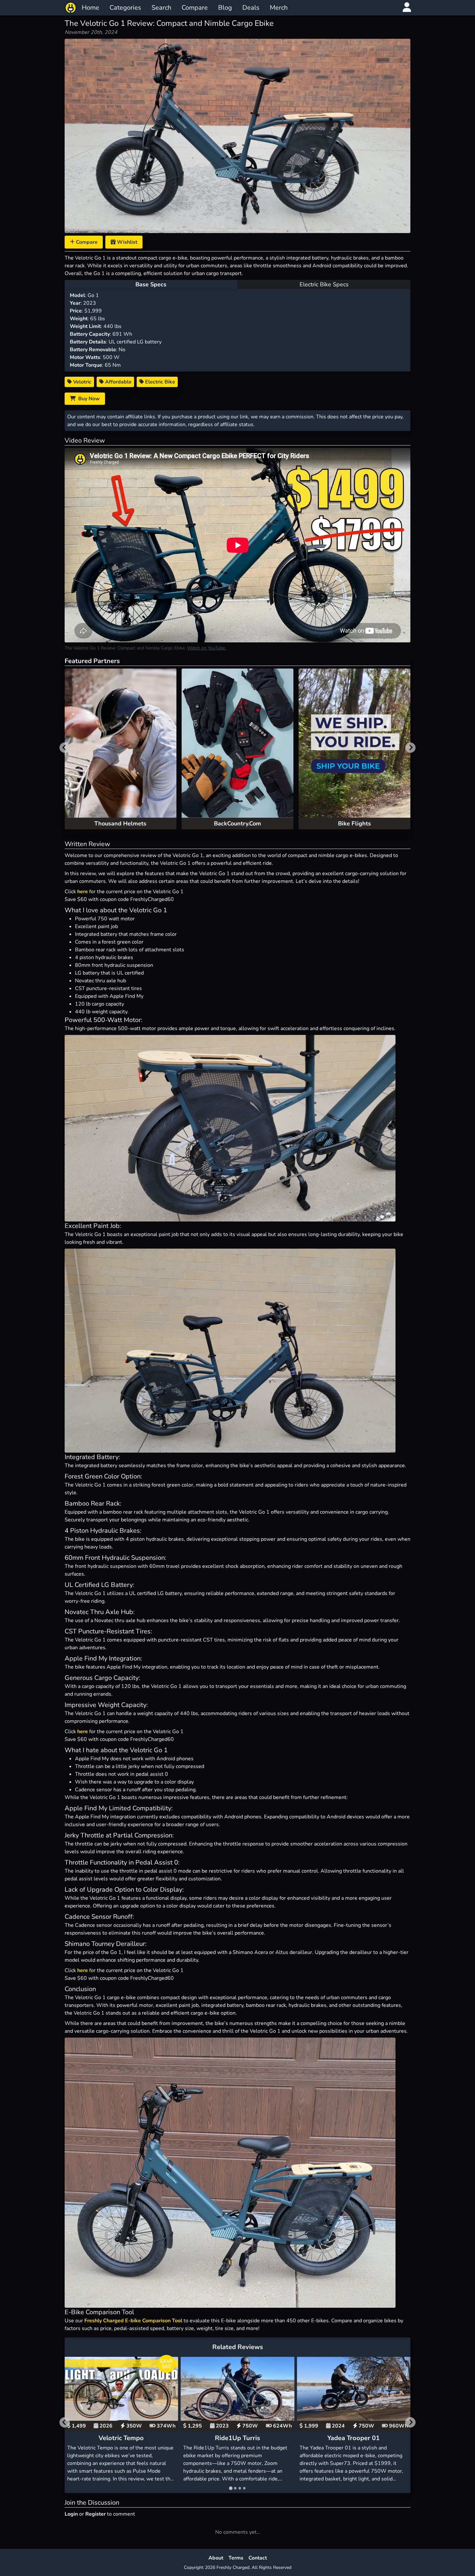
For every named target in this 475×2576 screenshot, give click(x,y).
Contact (258, 2558)
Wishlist (127, 242)
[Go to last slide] (65, 2422)
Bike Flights (354, 823)
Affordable (118, 382)
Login (71, 2514)
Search (161, 8)
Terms (236, 2558)
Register (95, 2514)
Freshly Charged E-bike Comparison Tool (133, 2321)
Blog (225, 8)
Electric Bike (159, 382)
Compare (195, 8)
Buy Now (88, 399)
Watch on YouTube (207, 648)
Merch (279, 8)
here (83, 892)
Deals (251, 8)
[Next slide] (410, 748)
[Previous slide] (65, 748)
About (216, 2558)
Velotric (82, 382)
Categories (125, 8)
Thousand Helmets (120, 823)
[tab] (231, 2488)
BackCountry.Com (238, 823)
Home (90, 8)
